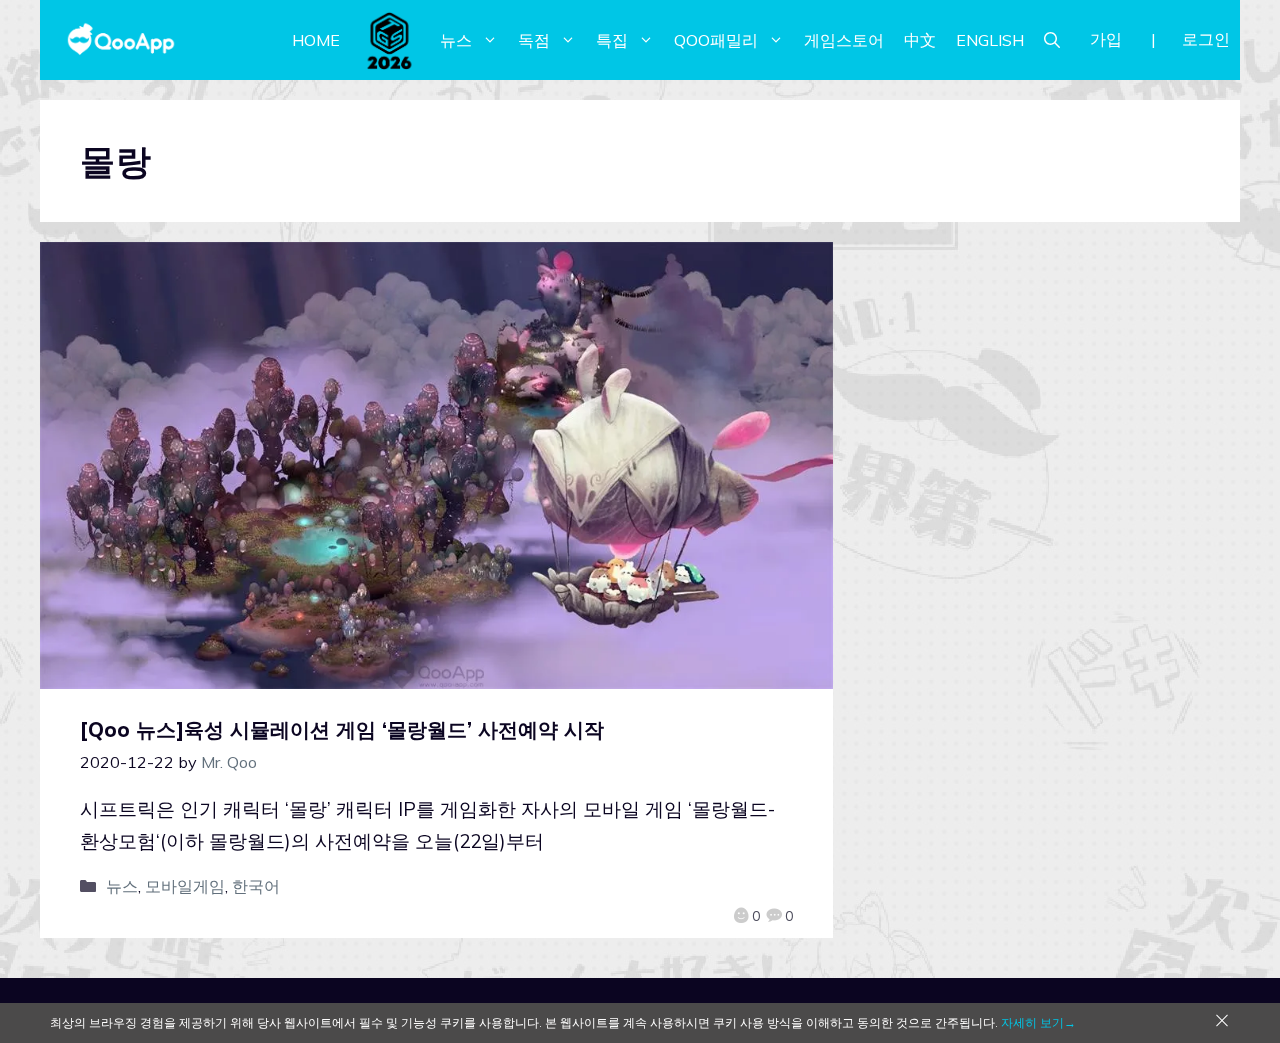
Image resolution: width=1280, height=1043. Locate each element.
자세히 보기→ (1038, 1022)
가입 (1106, 39)
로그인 (1206, 39)
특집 (612, 40)
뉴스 (456, 40)
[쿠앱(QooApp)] (121, 40)
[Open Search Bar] (1052, 40)
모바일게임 (185, 886)
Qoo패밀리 (716, 40)
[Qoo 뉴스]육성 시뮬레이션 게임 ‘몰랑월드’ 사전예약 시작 (342, 729)
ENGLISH (990, 40)
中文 (920, 40)
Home (316, 40)
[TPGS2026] (390, 40)
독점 (534, 40)
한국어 (256, 886)
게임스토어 (844, 40)
